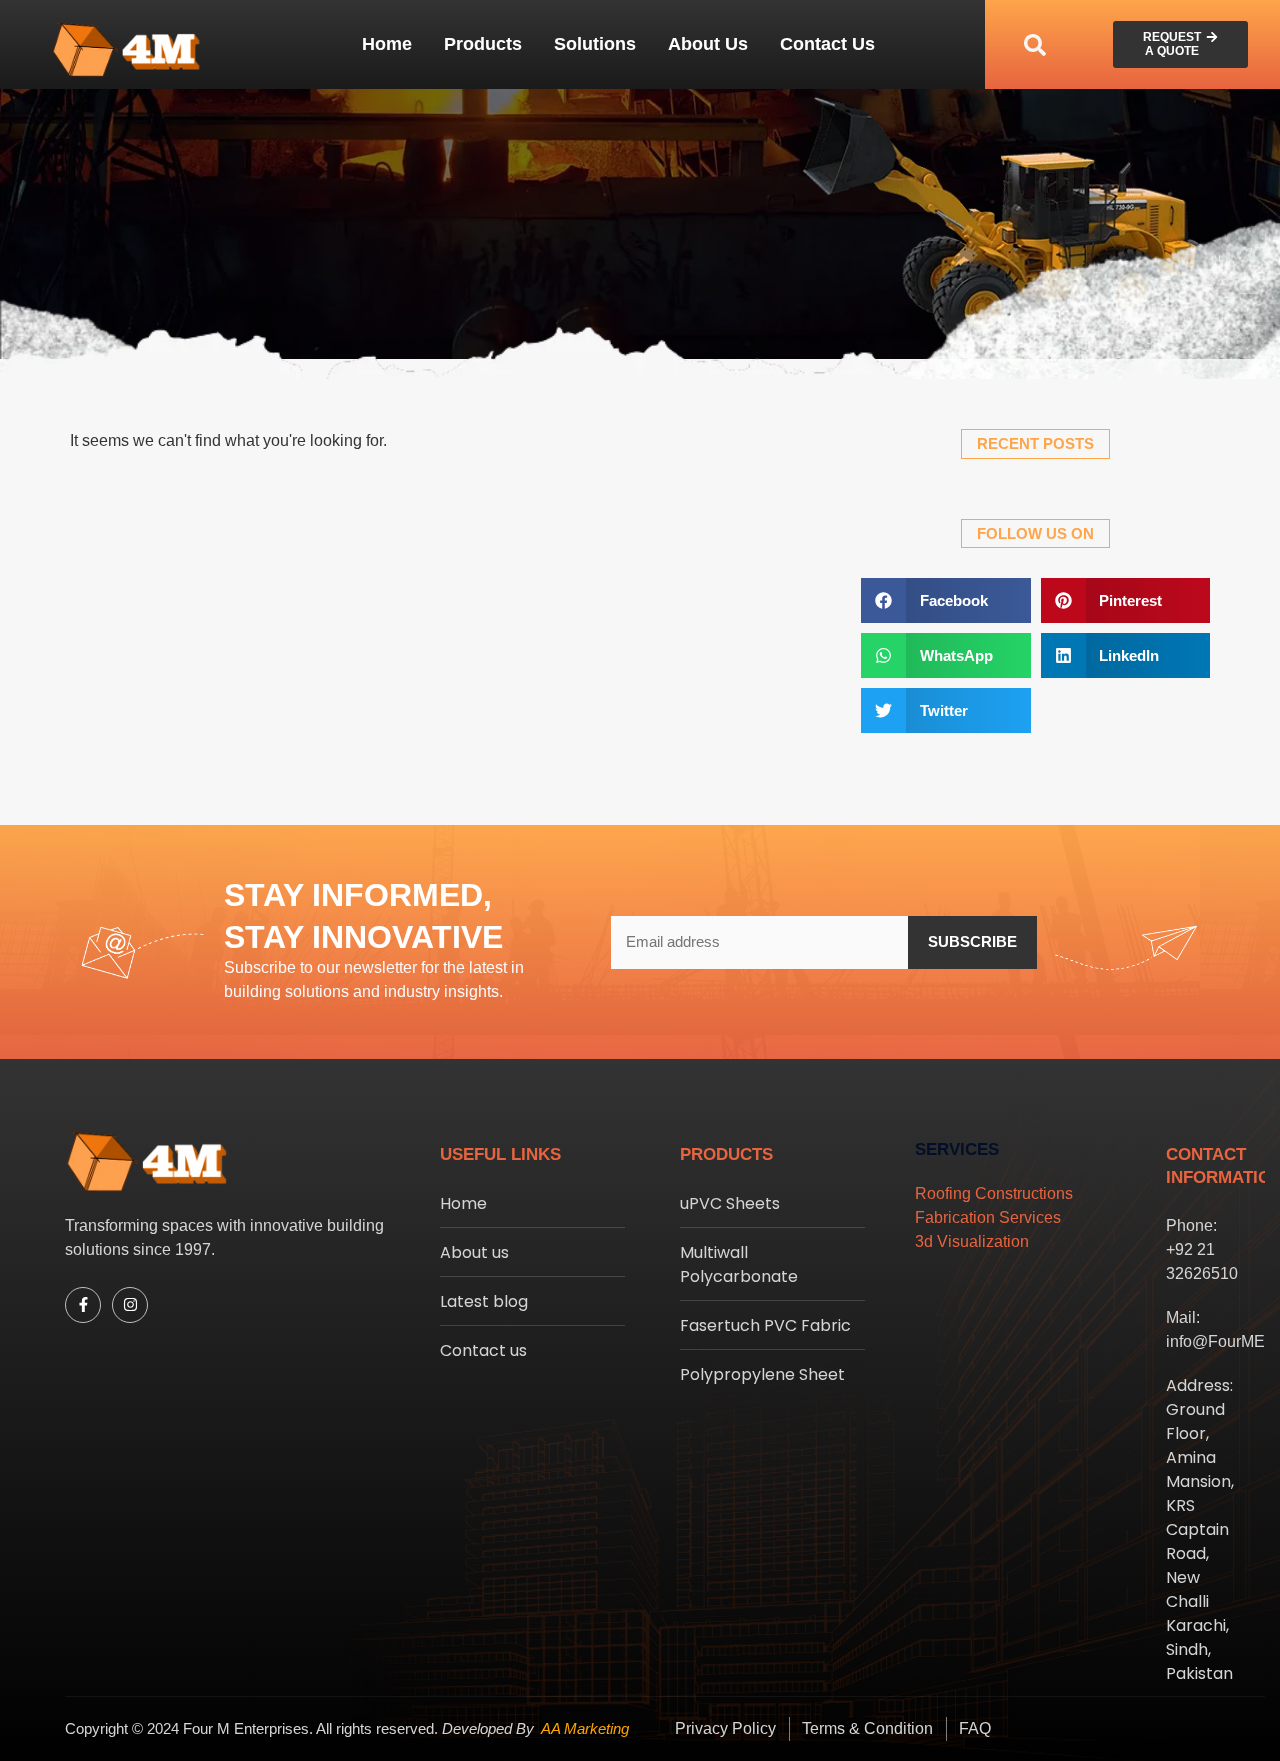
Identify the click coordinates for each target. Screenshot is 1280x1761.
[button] (1035, 44)
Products (483, 44)
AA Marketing (585, 1728)
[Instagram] (130, 1305)
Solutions (595, 44)
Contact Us (827, 44)
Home (387, 44)
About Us (708, 44)
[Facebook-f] (83, 1305)
